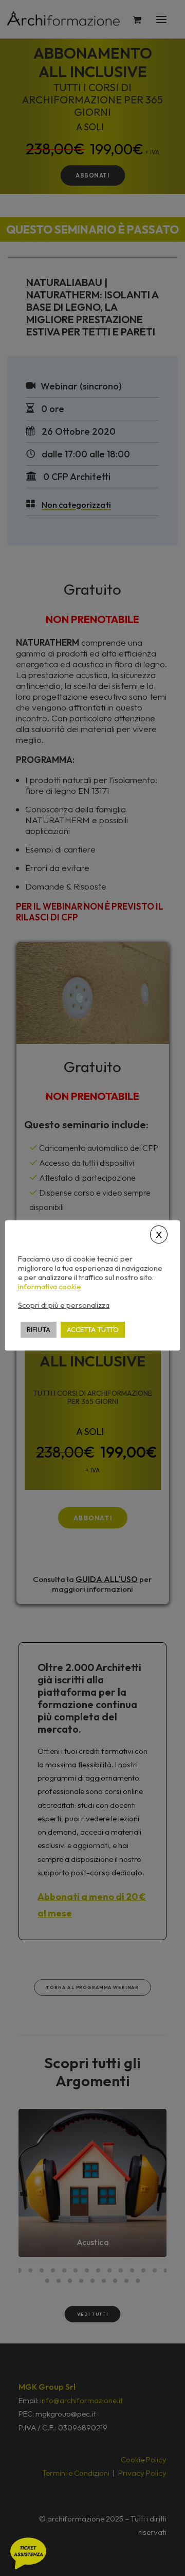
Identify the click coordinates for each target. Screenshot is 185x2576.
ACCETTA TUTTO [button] (93, 1329)
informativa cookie (50, 1287)
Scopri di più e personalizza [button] (64, 1305)
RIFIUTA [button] (39, 1329)
